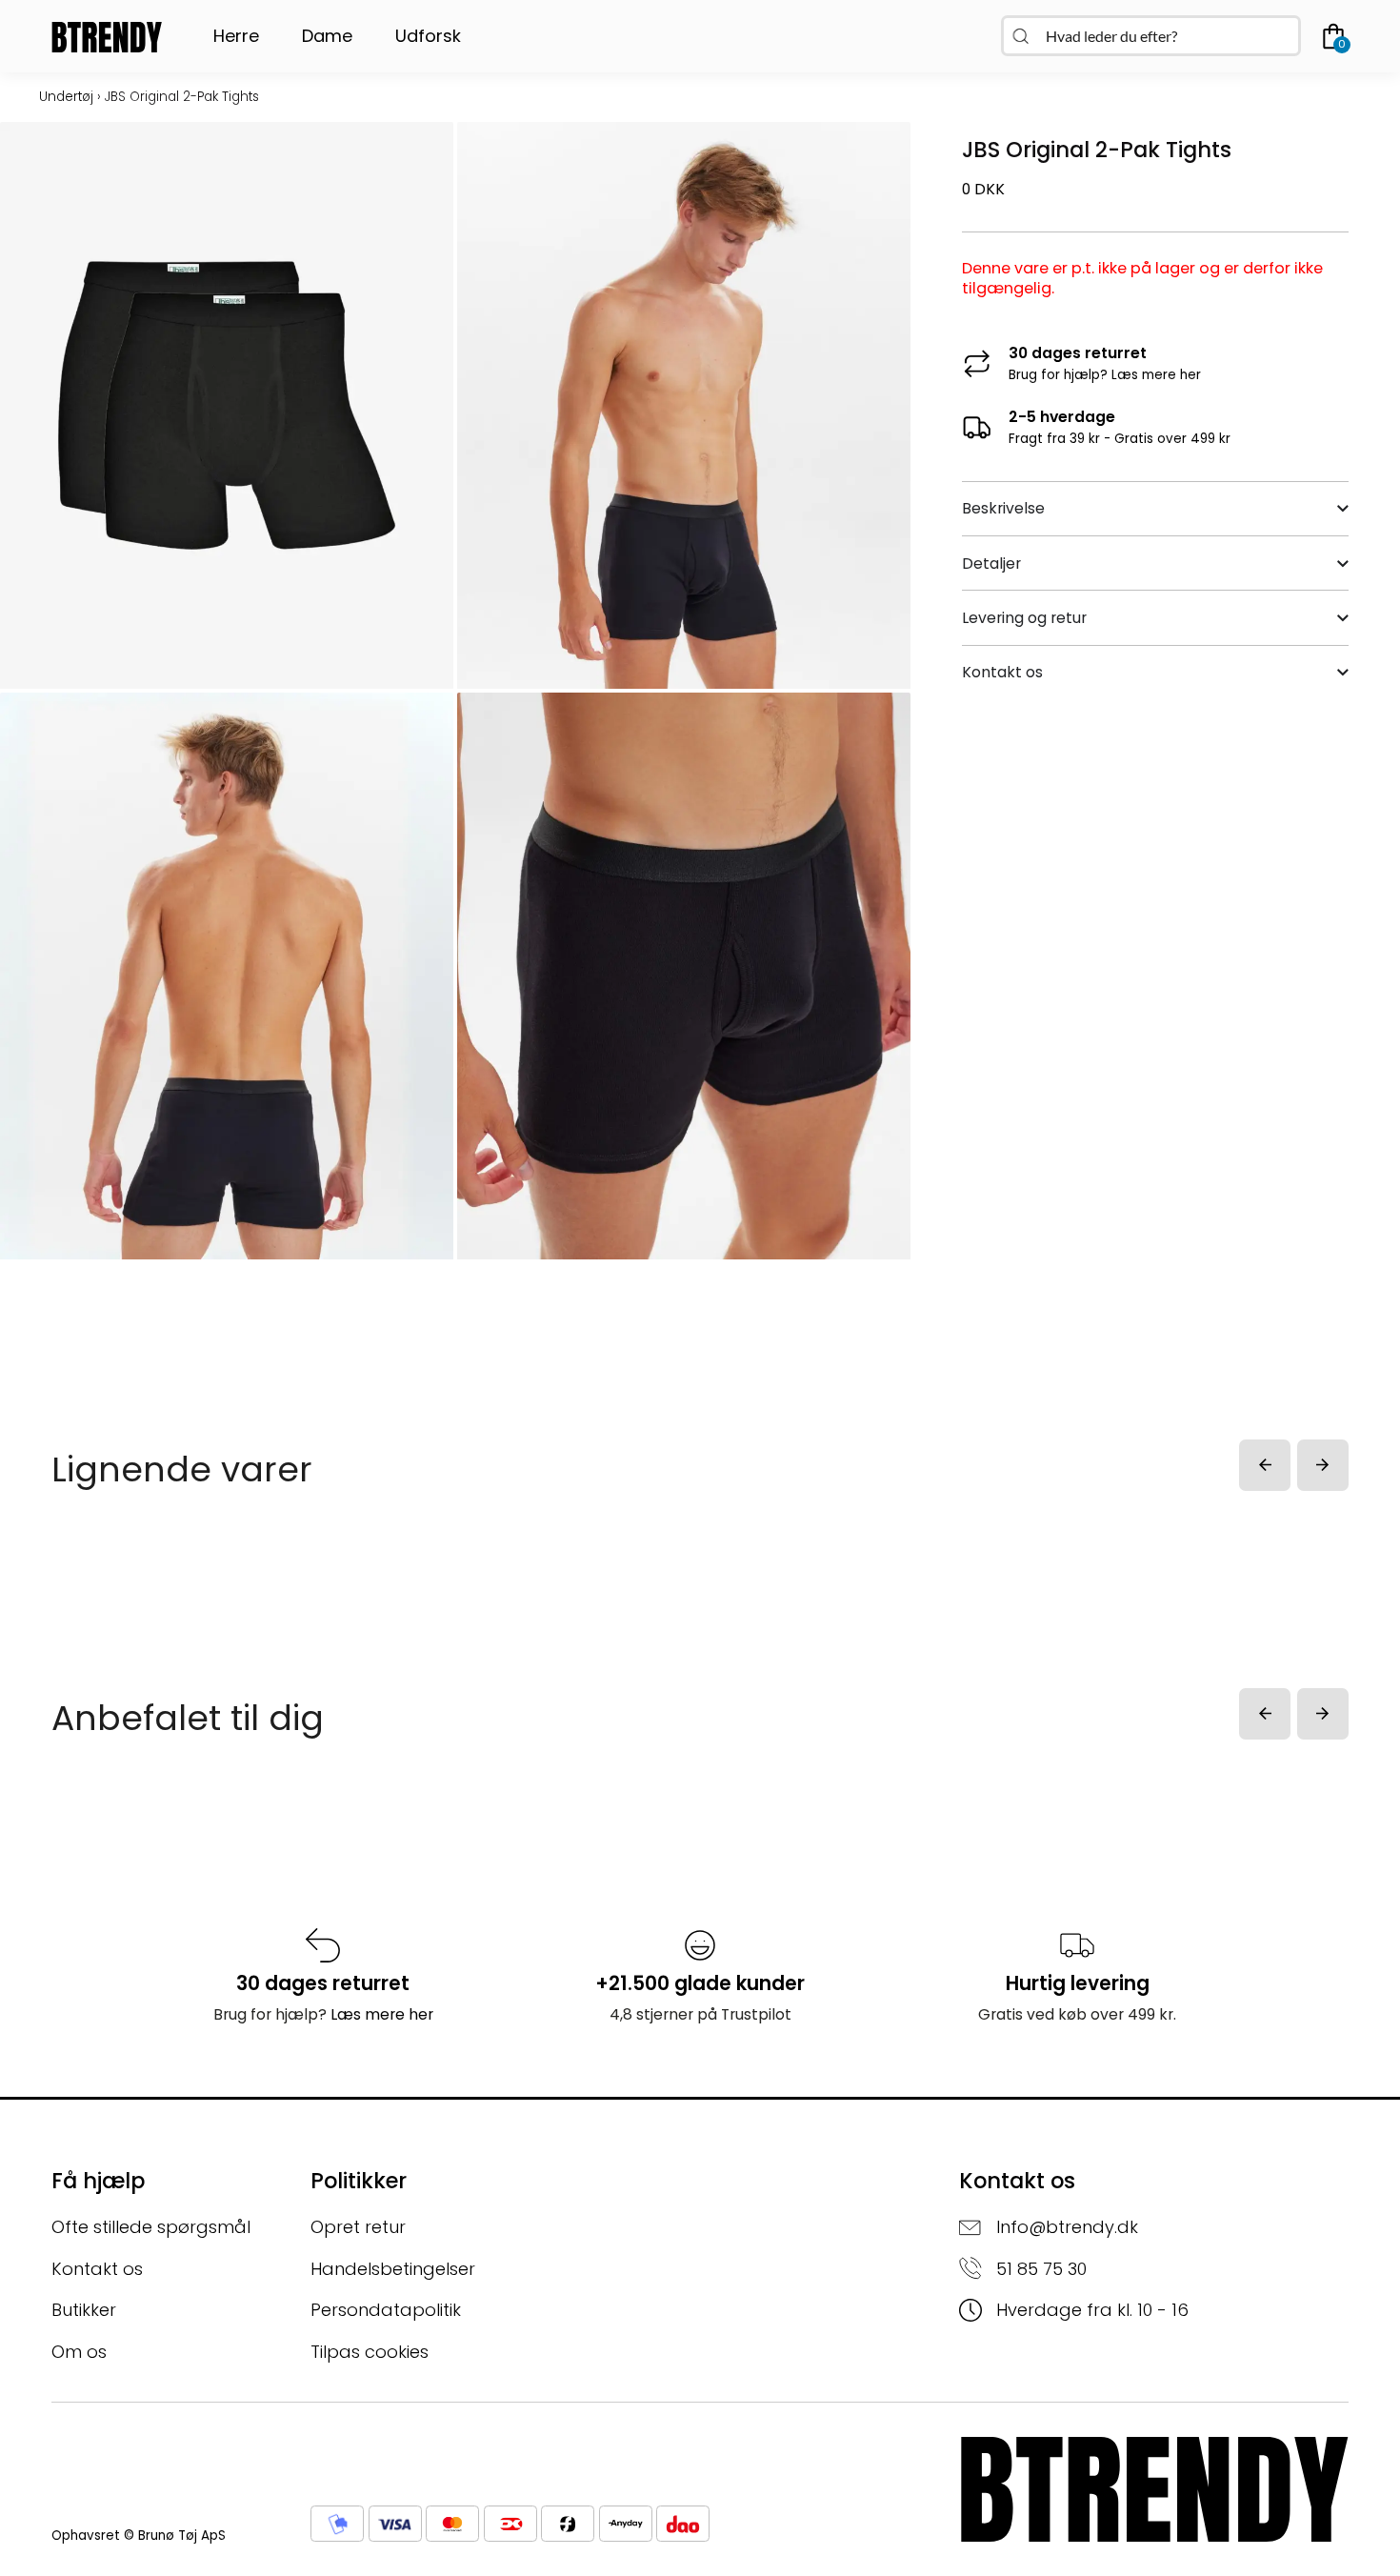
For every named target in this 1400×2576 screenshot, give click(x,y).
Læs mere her (1156, 375)
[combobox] (1151, 36)
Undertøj (66, 97)
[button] (1265, 1465)
